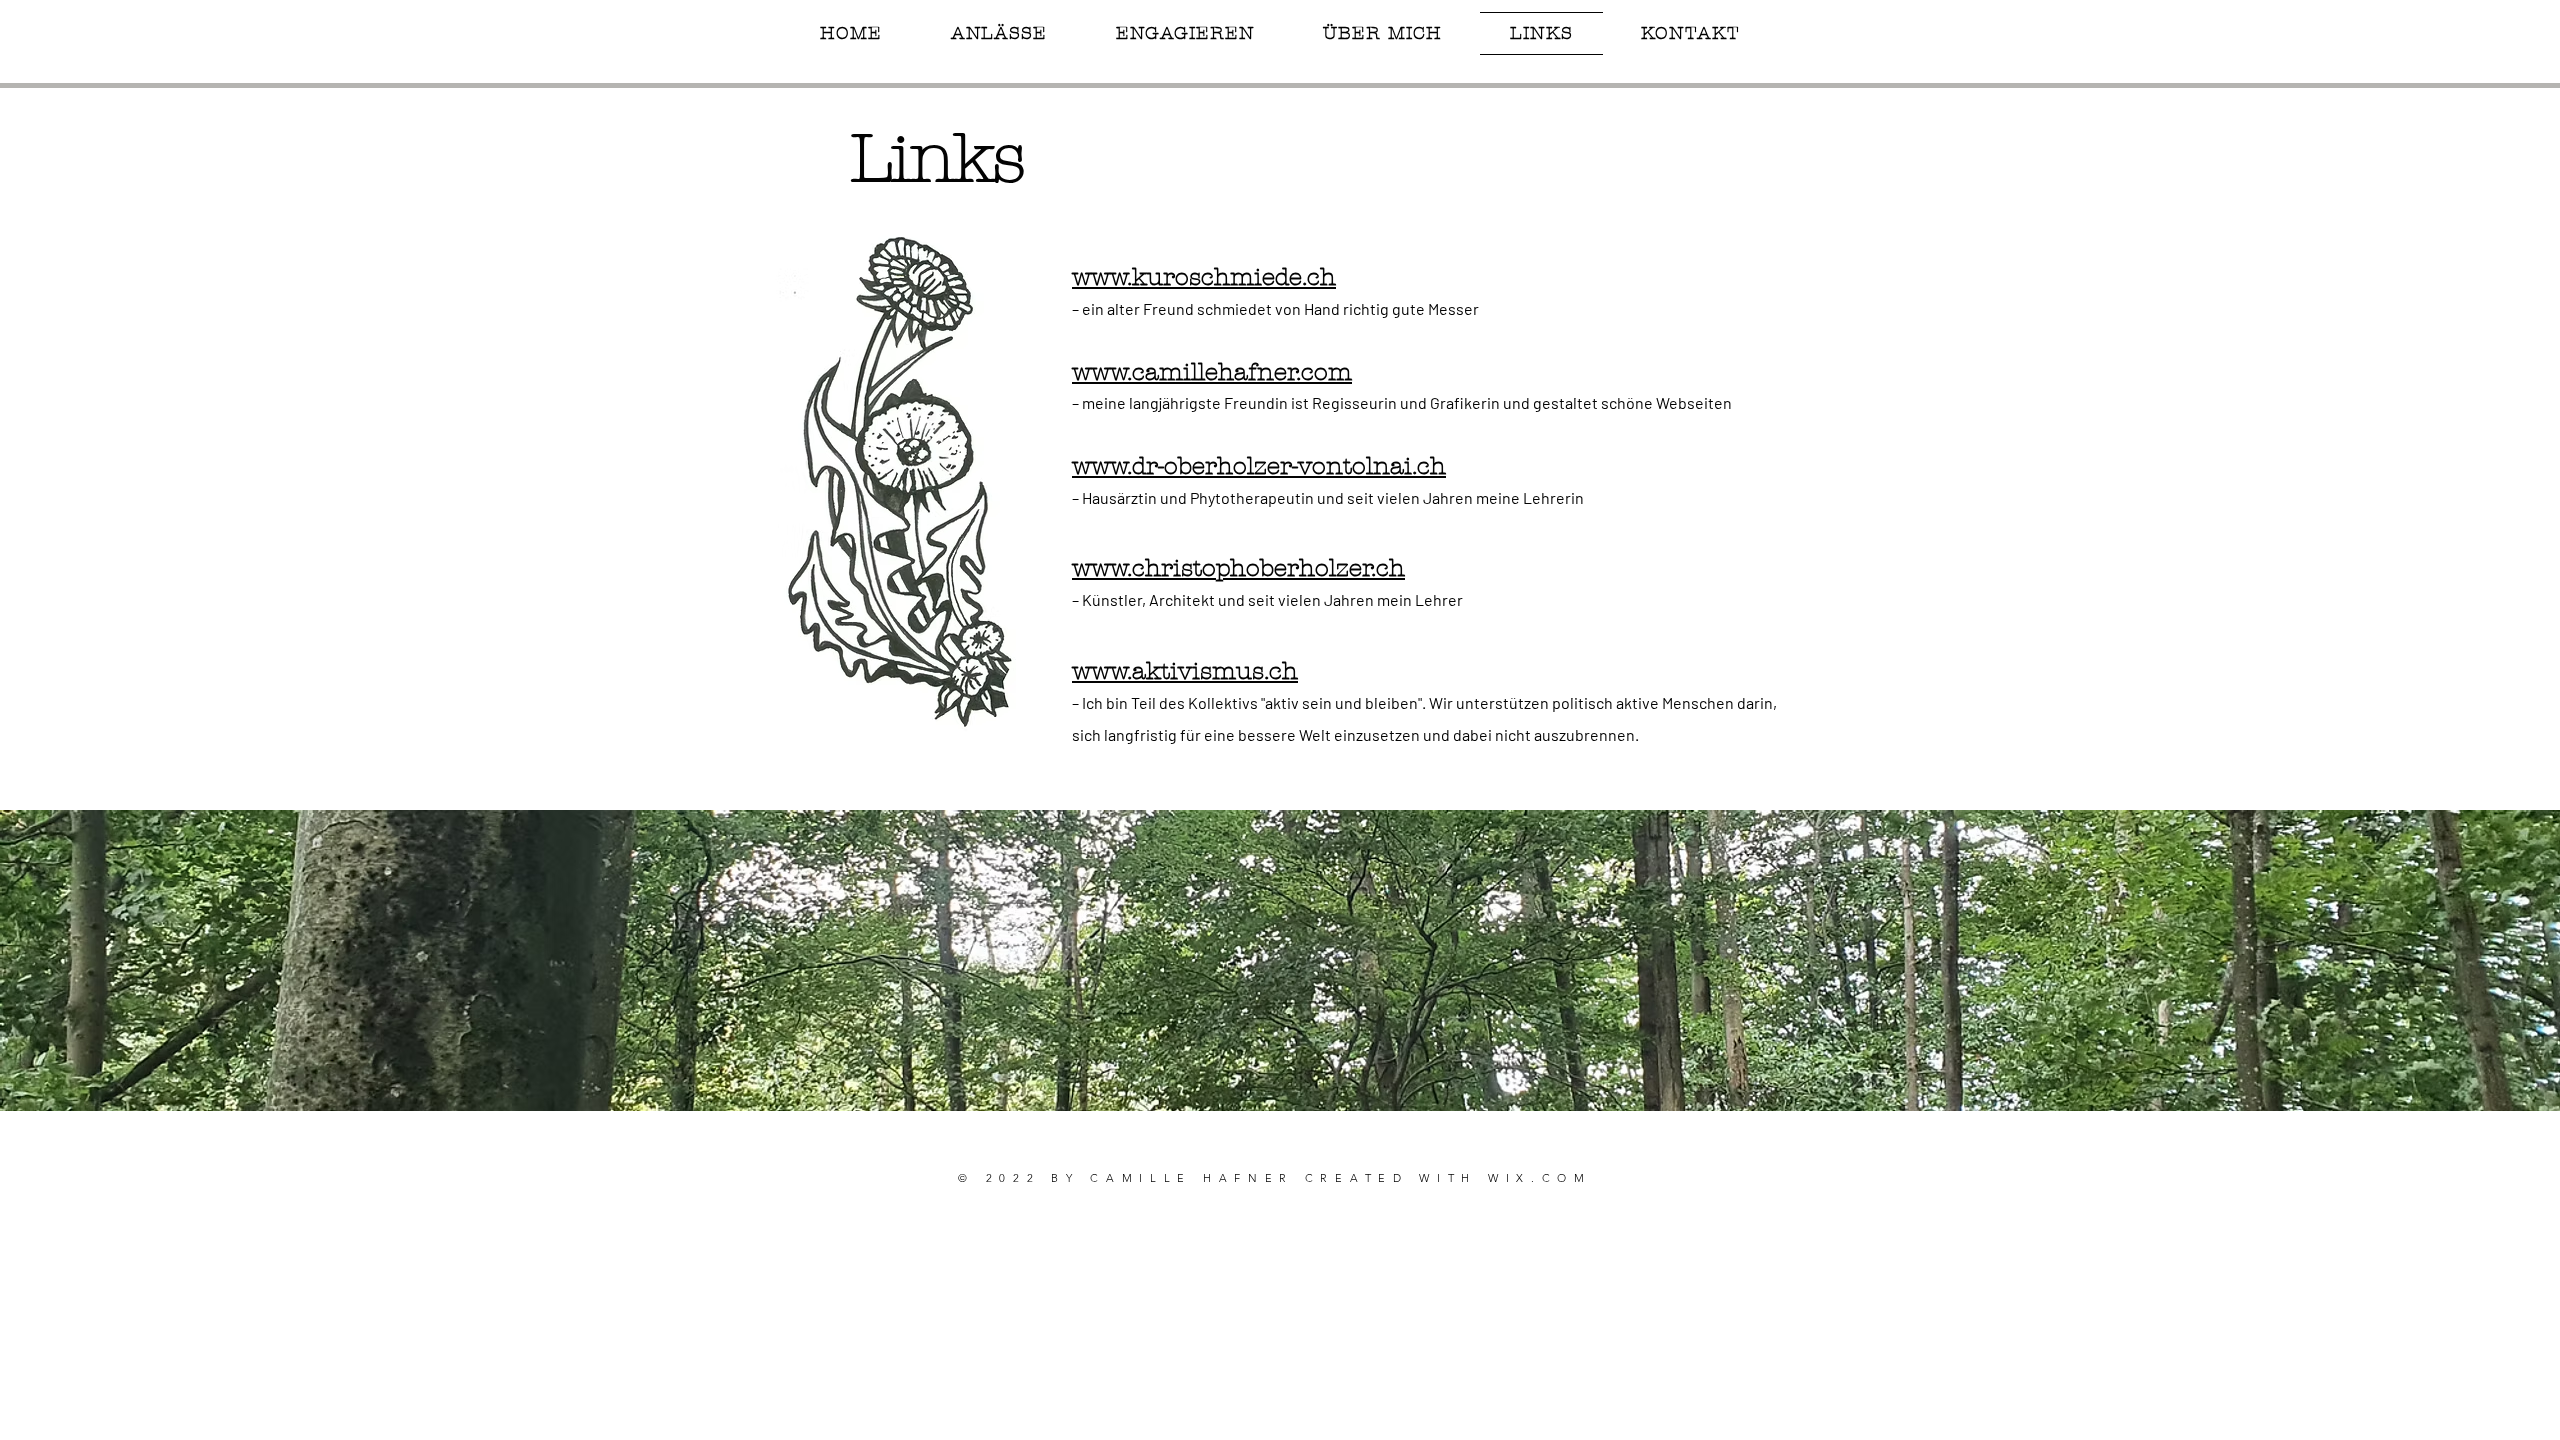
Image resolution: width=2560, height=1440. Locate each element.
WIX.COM (1540, 1178)
